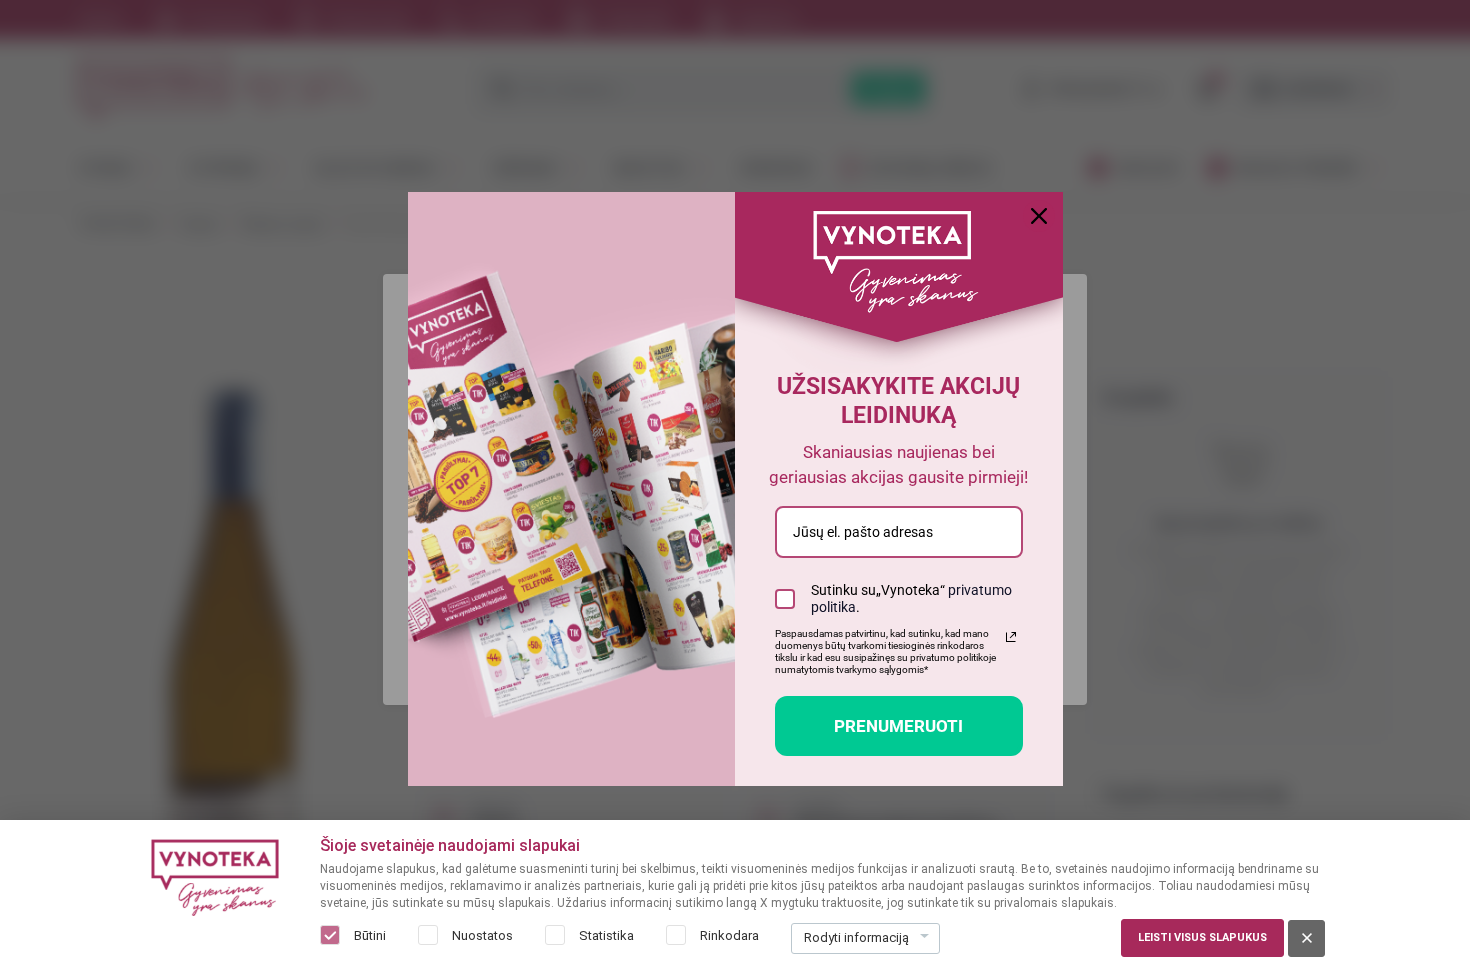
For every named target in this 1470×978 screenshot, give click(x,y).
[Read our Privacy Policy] (1011, 637)
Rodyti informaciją (856, 937)
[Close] (1039, 216)
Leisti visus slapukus (1202, 937)
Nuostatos (482, 935)
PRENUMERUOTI (898, 726)
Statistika (606, 935)
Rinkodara (729, 935)
